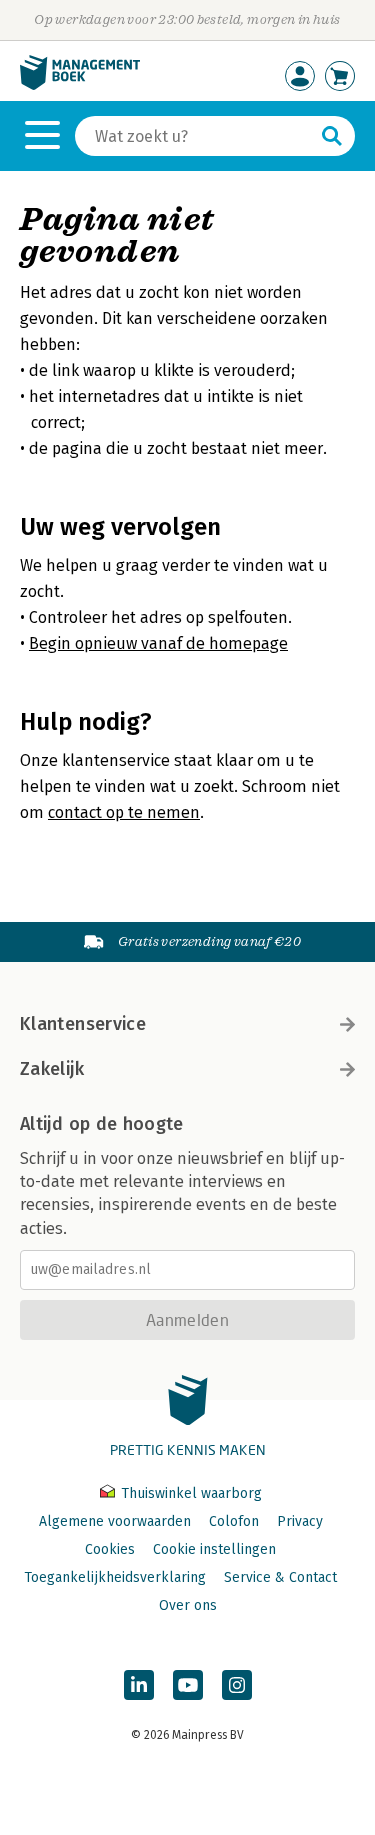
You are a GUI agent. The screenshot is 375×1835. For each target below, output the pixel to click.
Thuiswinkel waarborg (189, 1493)
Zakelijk (52, 1069)
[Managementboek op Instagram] (237, 1685)
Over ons (188, 1605)
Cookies (110, 1549)
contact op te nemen (124, 812)
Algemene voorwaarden (115, 1521)
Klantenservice (83, 1024)
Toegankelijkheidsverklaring (115, 1577)
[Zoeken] (332, 136)
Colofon (234, 1521)
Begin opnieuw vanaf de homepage (158, 643)
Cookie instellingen (214, 1549)
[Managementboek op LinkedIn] (139, 1685)
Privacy (300, 1521)
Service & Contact (280, 1577)
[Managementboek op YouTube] (188, 1685)
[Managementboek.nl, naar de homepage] (80, 85)
